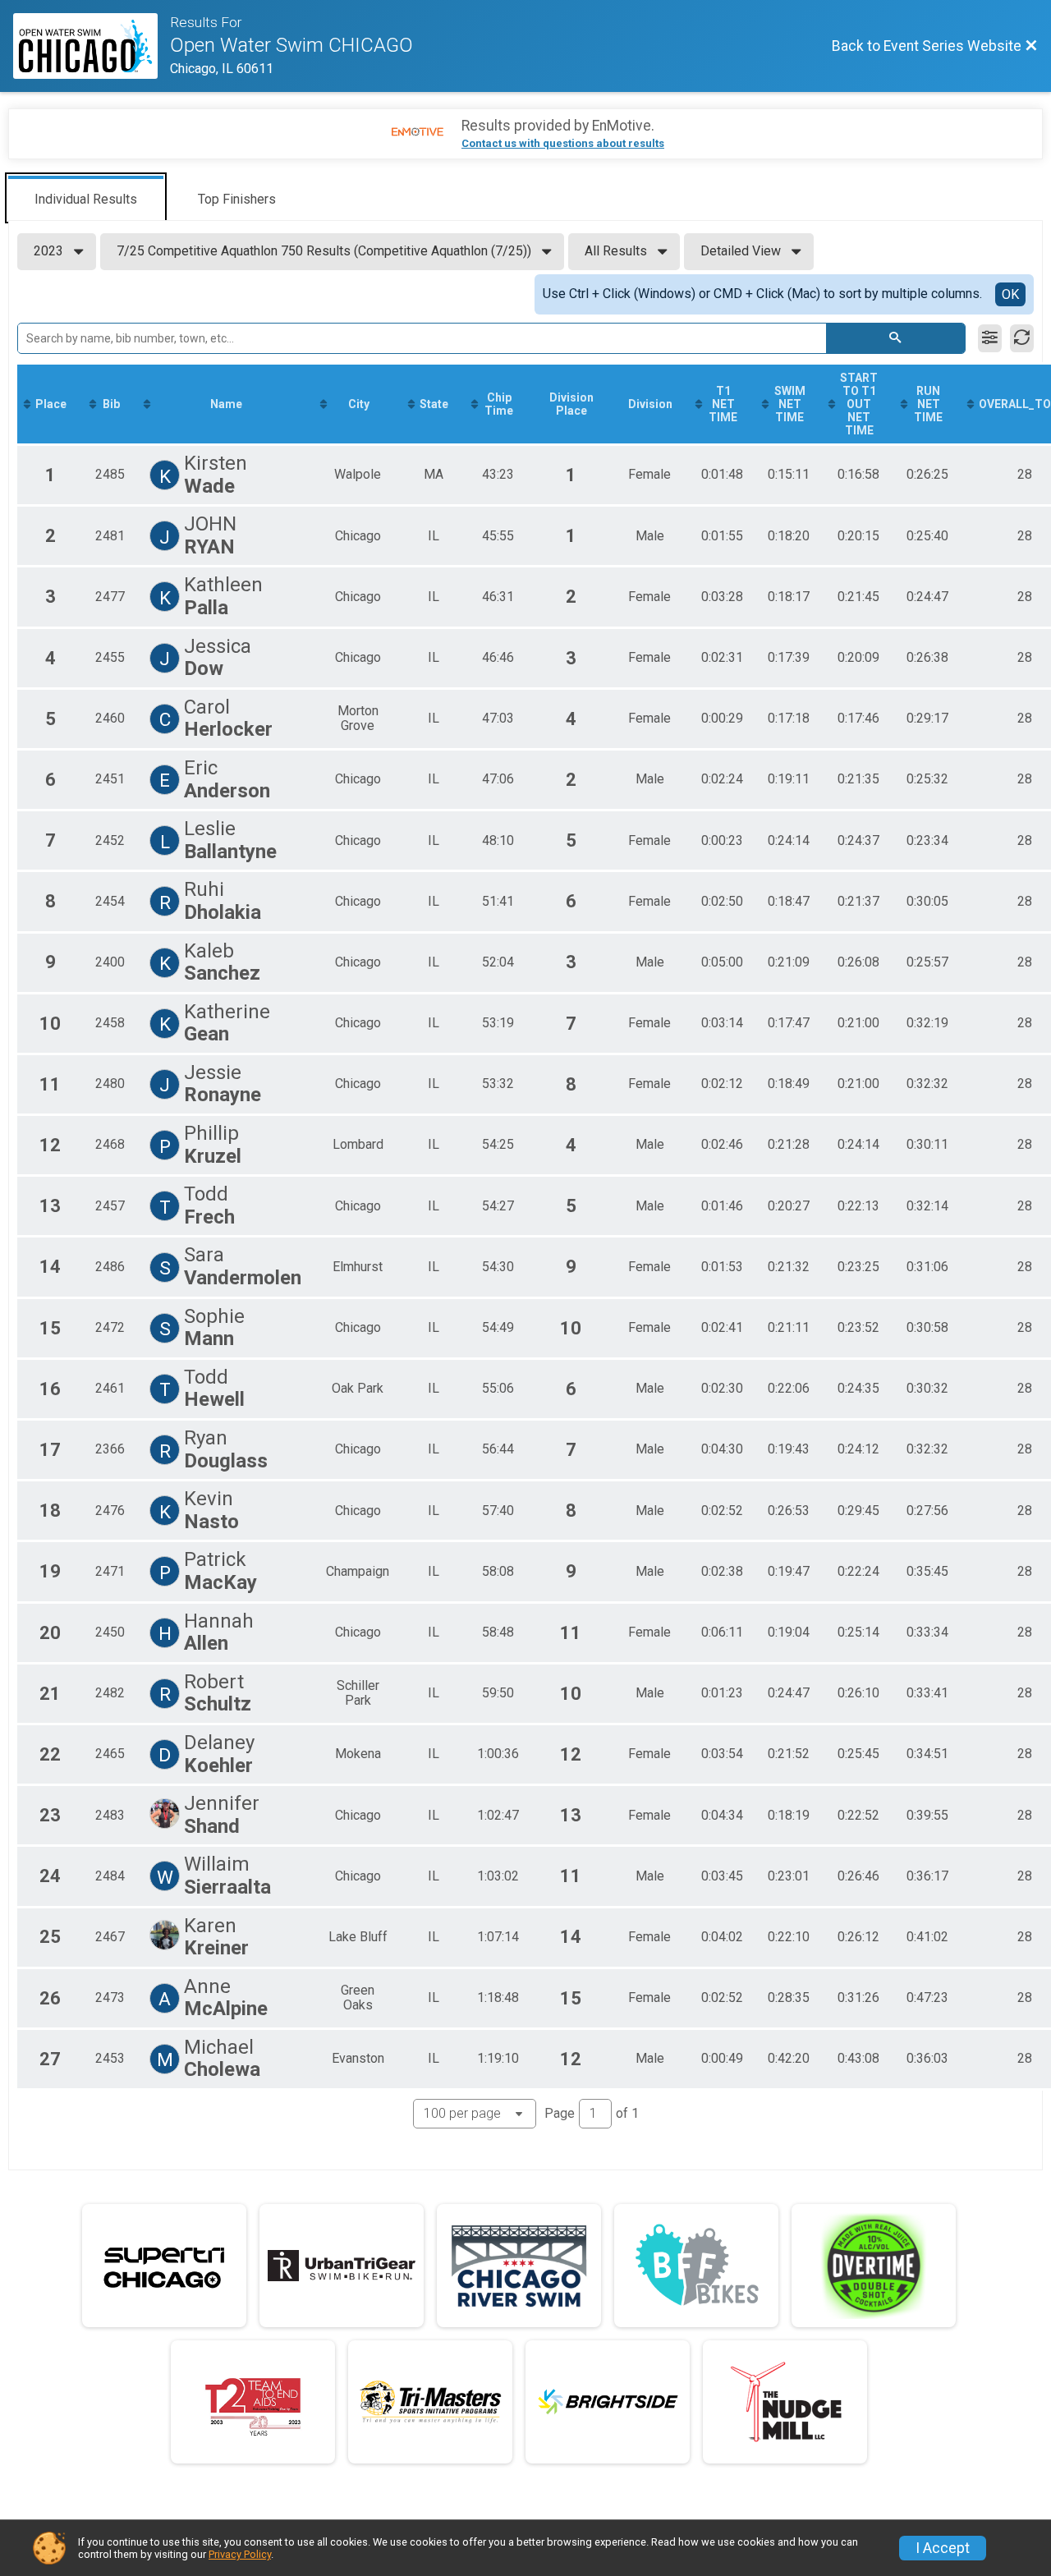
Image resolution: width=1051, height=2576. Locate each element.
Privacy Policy (240, 2554)
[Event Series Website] (92, 46)
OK (1010, 294)
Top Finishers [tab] (237, 199)
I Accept (943, 2548)
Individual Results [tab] (86, 199)
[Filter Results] (990, 338)
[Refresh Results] (1022, 338)
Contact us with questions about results (563, 143)
